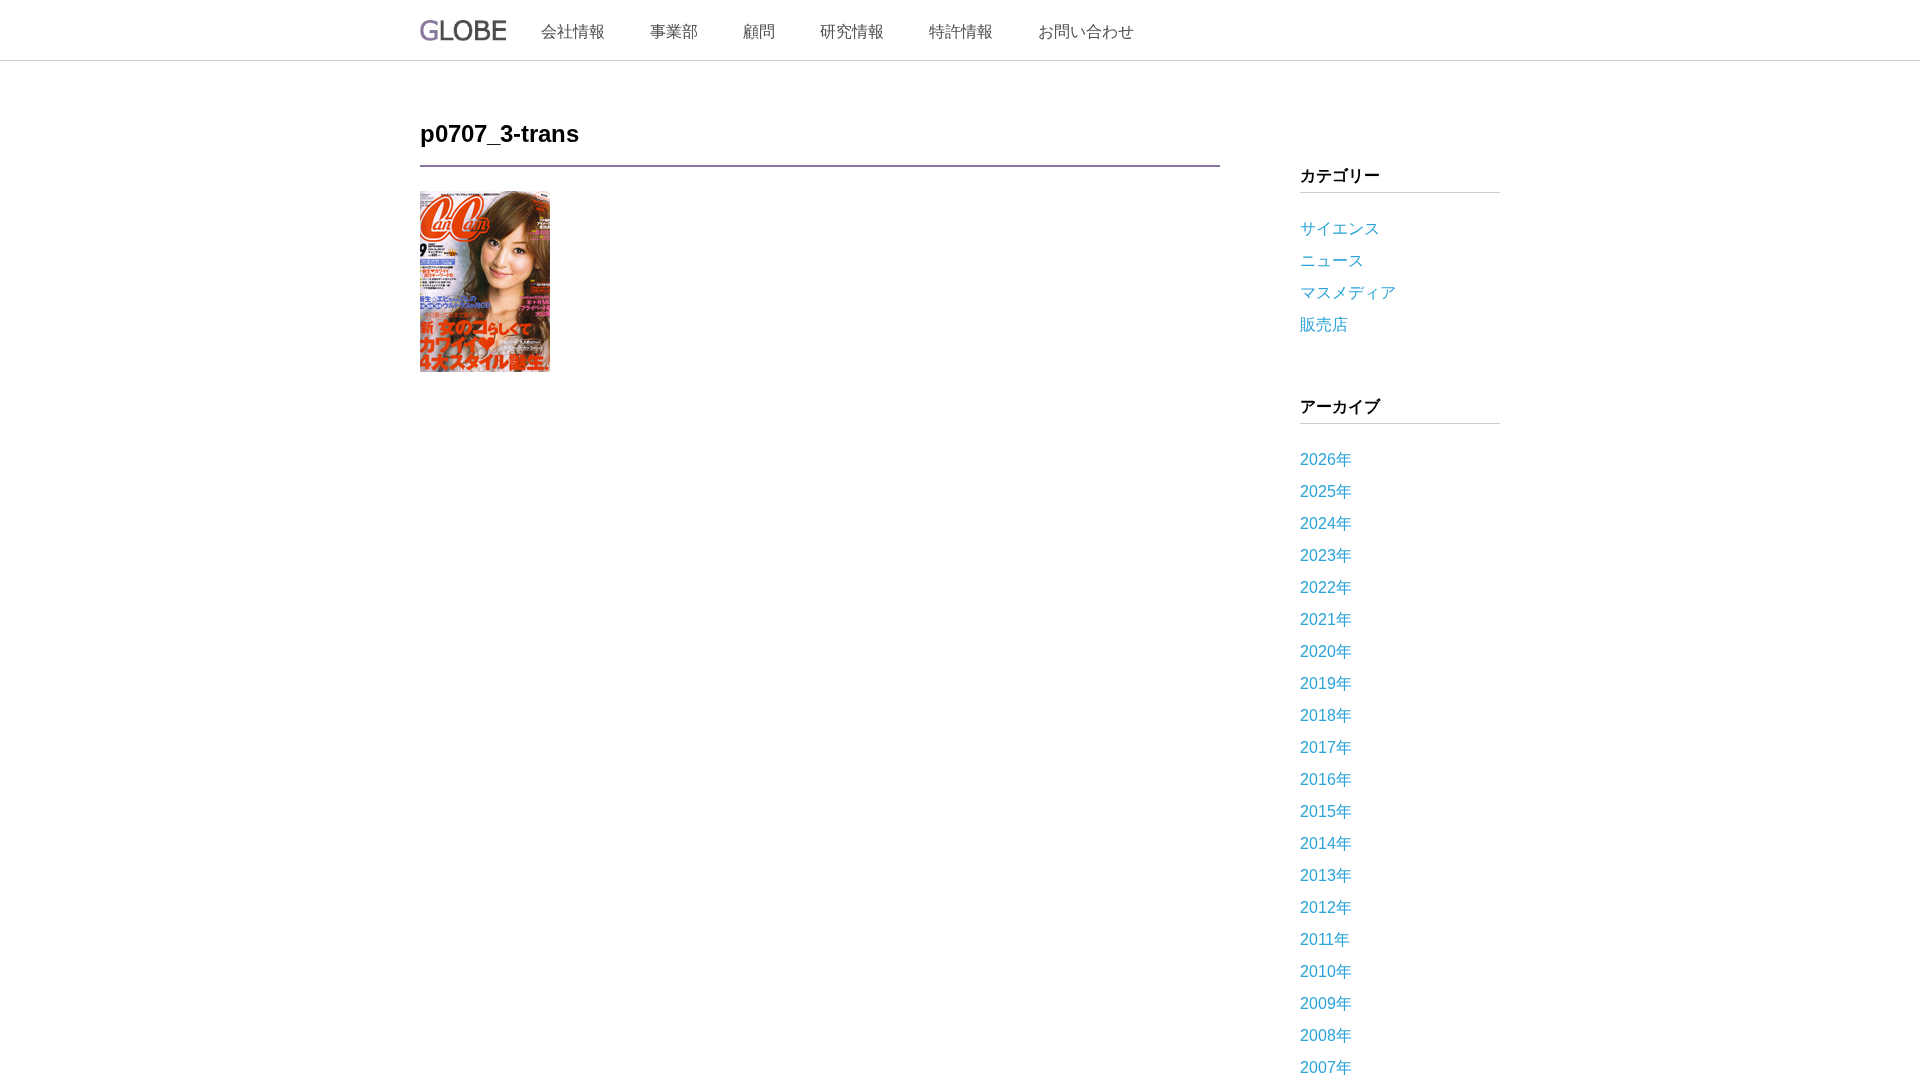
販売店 (1324, 324)
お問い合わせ (1086, 31)
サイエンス (1340, 228)
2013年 (1326, 875)
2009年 (1326, 1003)
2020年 (1326, 651)
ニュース (1332, 260)
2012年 (1326, 907)
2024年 (1326, 523)
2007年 (1326, 1067)
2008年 (1326, 1035)
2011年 (1325, 939)
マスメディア (1348, 292)
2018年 (1326, 715)
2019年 (1326, 683)
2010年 (1326, 971)
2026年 (1326, 459)
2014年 (1326, 843)
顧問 (759, 31)
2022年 (1326, 587)
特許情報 (961, 31)
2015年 (1326, 811)
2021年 (1326, 619)
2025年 (1326, 491)
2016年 (1326, 779)
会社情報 (573, 31)
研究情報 (852, 31)
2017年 (1326, 747)
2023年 (1326, 555)
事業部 (674, 31)
